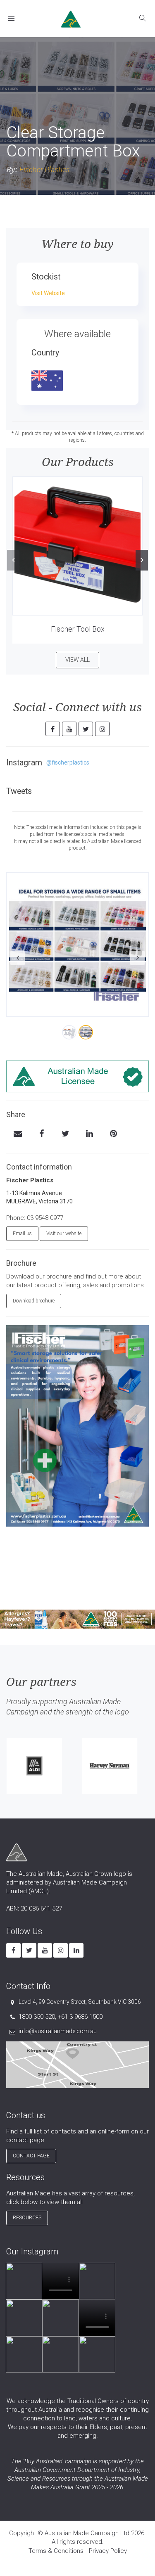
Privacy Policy (108, 2551)
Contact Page (31, 2156)
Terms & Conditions (56, 2551)
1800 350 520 (37, 2017)
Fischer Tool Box (78, 629)
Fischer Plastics (45, 169)
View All (77, 660)
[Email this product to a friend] (18, 1134)
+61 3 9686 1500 (80, 2017)
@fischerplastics (68, 762)
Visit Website (48, 293)
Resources (27, 2218)
